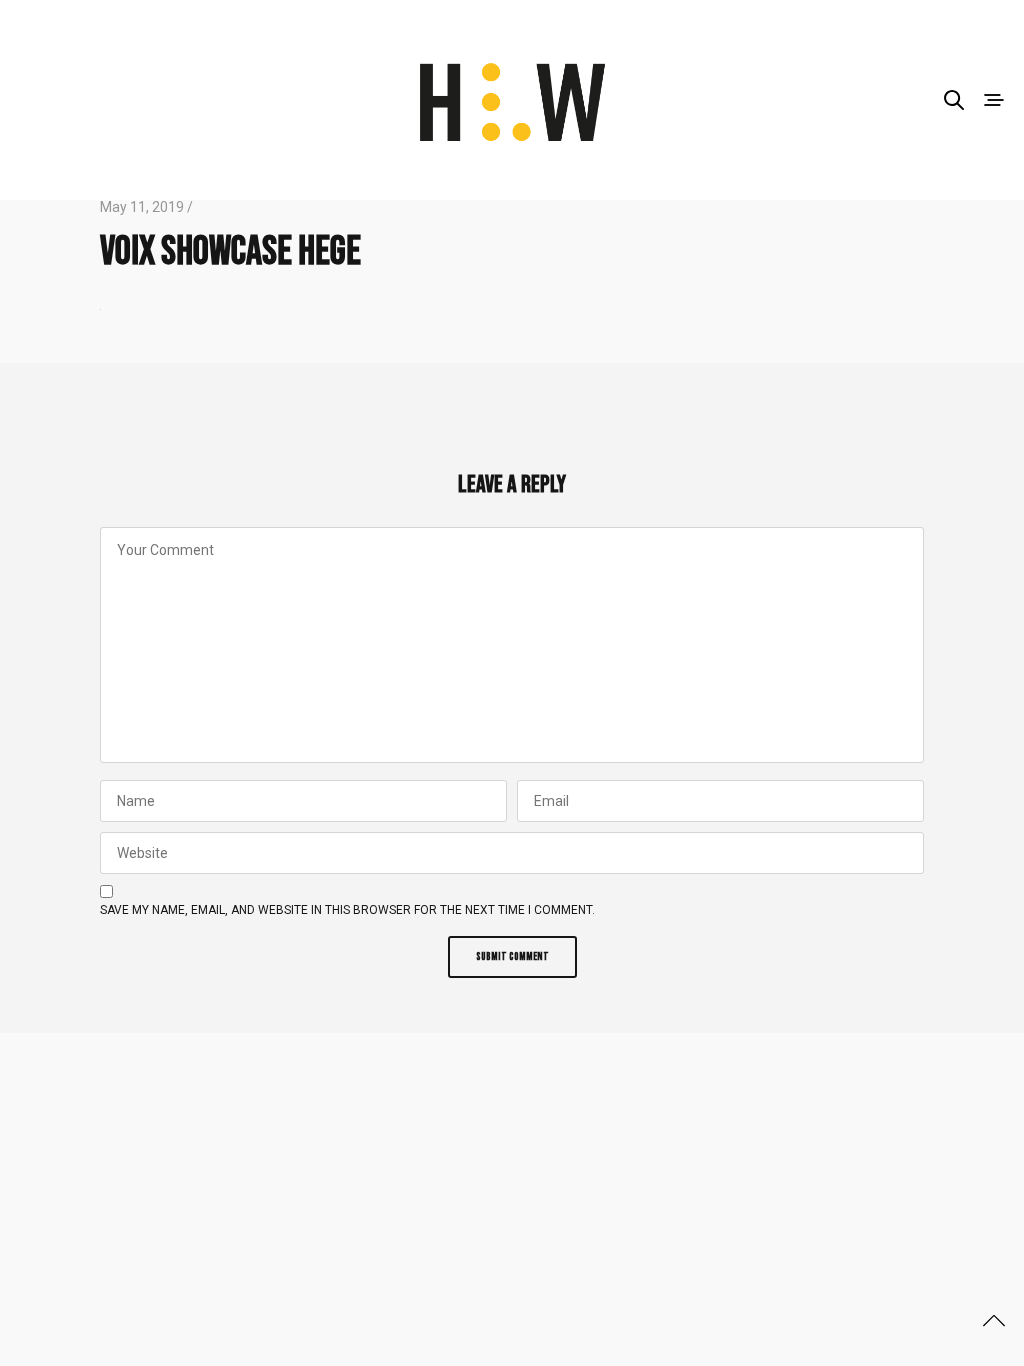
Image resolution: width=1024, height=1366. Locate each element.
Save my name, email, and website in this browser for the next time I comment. (347, 910)
